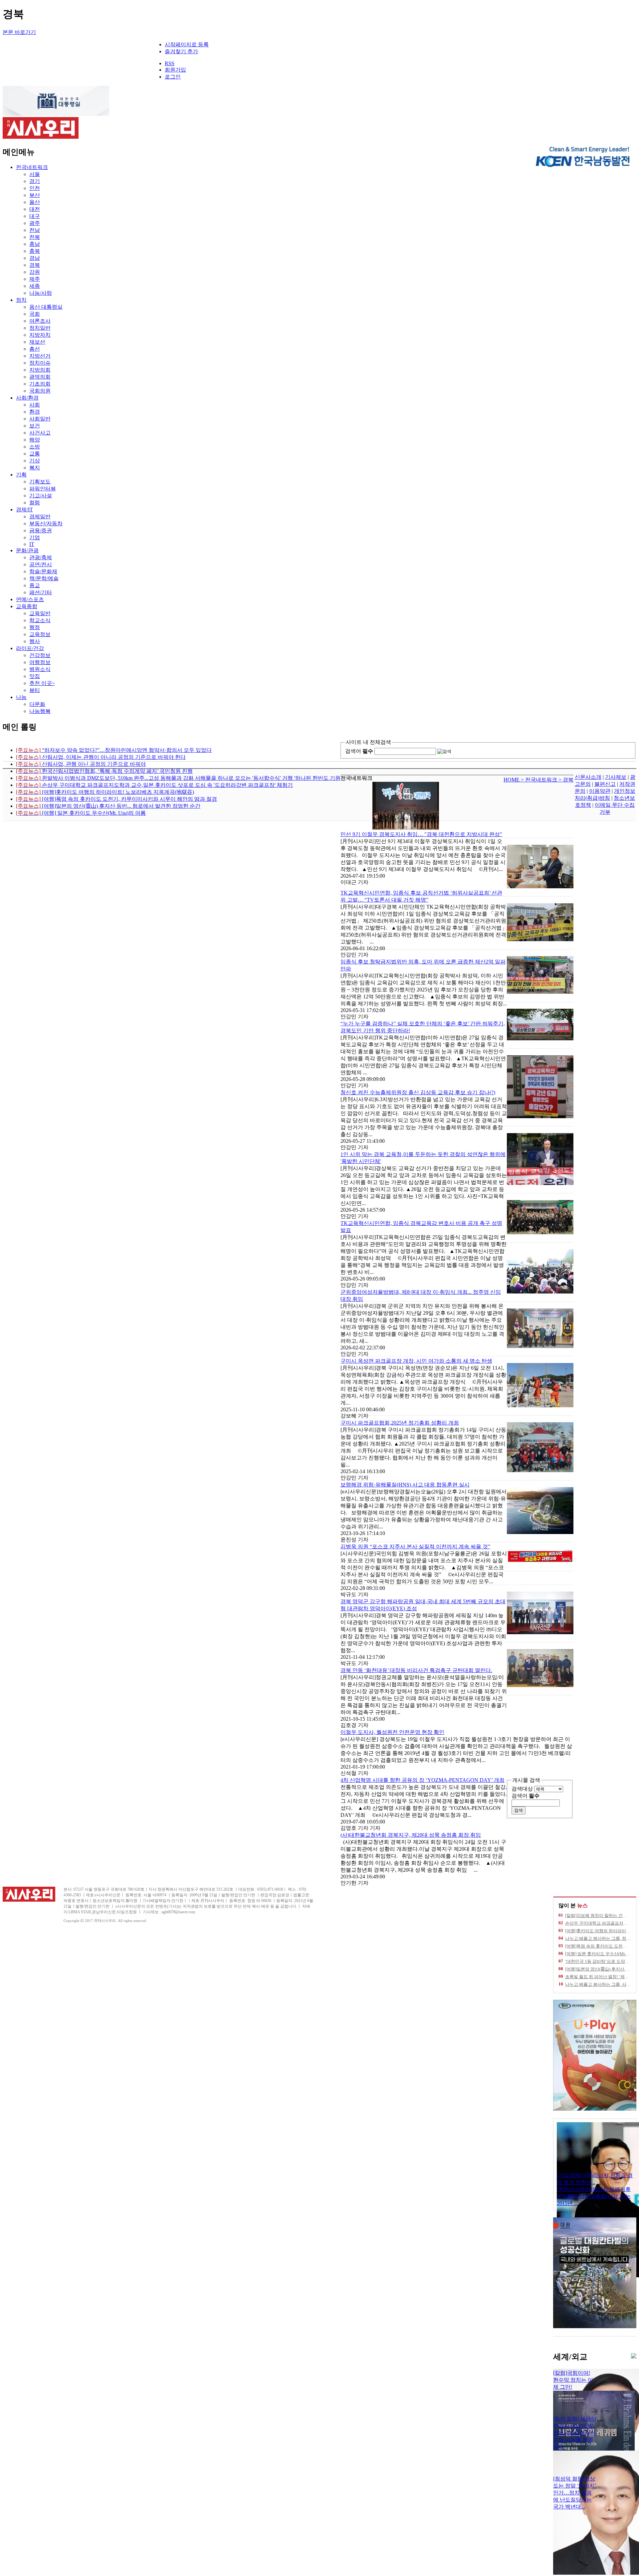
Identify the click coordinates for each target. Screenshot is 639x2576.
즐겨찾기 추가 (181, 51)
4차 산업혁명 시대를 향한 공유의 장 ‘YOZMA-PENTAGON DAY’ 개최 (423, 1780)
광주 (35, 223)
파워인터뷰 (43, 489)
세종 (35, 286)
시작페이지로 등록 (187, 44)
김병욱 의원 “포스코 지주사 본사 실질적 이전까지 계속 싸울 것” (415, 1546)
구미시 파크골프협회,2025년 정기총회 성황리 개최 (400, 1423)
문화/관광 (27, 550)
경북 (35, 265)
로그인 (173, 77)
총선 (35, 349)
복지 (35, 468)
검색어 (359, 751)
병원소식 (40, 669)
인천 (35, 188)
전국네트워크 (32, 167)
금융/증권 (41, 530)
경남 (35, 258)
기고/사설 (41, 496)
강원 (35, 272)
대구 (35, 216)
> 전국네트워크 (540, 780)
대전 (35, 209)
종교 (35, 585)
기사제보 (616, 777)
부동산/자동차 (46, 523)
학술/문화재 (43, 571)
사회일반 (40, 419)
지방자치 (40, 335)
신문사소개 (588, 777)
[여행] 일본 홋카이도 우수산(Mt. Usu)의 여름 (81, 813)
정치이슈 (40, 363)
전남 (35, 230)
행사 (35, 641)
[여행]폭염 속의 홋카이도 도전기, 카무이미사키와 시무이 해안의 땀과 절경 (116, 799)
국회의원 (40, 391)
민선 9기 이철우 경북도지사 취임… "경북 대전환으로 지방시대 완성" (421, 834)
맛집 (35, 676)
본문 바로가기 (19, 32)
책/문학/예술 (44, 578)
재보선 (37, 342)
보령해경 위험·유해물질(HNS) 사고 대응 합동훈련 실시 (405, 1485)
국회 (35, 314)
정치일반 (40, 328)
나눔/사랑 (41, 293)
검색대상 (522, 1789)
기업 (35, 537)
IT (32, 544)
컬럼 (35, 503)
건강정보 (40, 655)
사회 (35, 405)
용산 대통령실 (46, 307)
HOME (512, 780)
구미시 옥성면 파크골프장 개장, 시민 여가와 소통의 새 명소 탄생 (416, 1361)
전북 (35, 237)
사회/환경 (27, 398)
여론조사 (40, 321)
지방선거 (40, 356)
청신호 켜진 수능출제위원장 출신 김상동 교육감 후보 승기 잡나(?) (418, 1092)
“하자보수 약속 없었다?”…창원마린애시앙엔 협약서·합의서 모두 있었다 (114, 750)
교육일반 (40, 613)
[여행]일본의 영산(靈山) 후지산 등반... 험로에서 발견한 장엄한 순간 (108, 806)
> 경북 (566, 780)
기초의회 (40, 384)
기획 (21, 475)
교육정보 (40, 634)
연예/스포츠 (30, 599)
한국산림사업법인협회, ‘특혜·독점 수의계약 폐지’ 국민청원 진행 (104, 771)
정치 (21, 300)
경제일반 (40, 516)
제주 (35, 279)
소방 (35, 447)
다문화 (37, 704)
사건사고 (40, 433)
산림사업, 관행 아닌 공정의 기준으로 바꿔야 (81, 764)
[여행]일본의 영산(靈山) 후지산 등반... (601, 1969)
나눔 (21, 697)
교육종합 (27, 606)
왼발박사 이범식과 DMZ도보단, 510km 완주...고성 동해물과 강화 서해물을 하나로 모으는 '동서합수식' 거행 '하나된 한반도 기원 (178, 778)
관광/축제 (41, 557)
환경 (35, 412)
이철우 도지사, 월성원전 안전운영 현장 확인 (392, 1732)
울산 (35, 202)
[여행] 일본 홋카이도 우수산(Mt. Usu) (600, 1954)
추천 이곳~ (42, 683)
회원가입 (175, 70)
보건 (35, 426)
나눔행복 (40, 711)
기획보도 (40, 482)
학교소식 (40, 620)
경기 (35, 181)
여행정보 (40, 662)
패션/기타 (41, 592)
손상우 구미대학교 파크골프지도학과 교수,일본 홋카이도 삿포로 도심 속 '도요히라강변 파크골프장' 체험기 (154, 785)
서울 (35, 174)
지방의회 (40, 370)
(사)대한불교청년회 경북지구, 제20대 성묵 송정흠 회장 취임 (411, 1835)
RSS (170, 63)
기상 (35, 461)
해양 (35, 440)
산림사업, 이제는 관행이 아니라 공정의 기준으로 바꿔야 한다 (101, 757)
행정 (35, 627)
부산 (35, 195)
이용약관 (600, 791)
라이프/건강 (30, 648)
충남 (35, 244)
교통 (35, 454)
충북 (35, 251)
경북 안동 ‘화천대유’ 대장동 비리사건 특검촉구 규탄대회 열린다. (416, 1670)
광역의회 (40, 377)
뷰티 (35, 690)
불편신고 (605, 784)
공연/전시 (41, 564)
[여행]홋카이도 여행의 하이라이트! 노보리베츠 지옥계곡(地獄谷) (105, 792)
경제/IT (24, 510)
